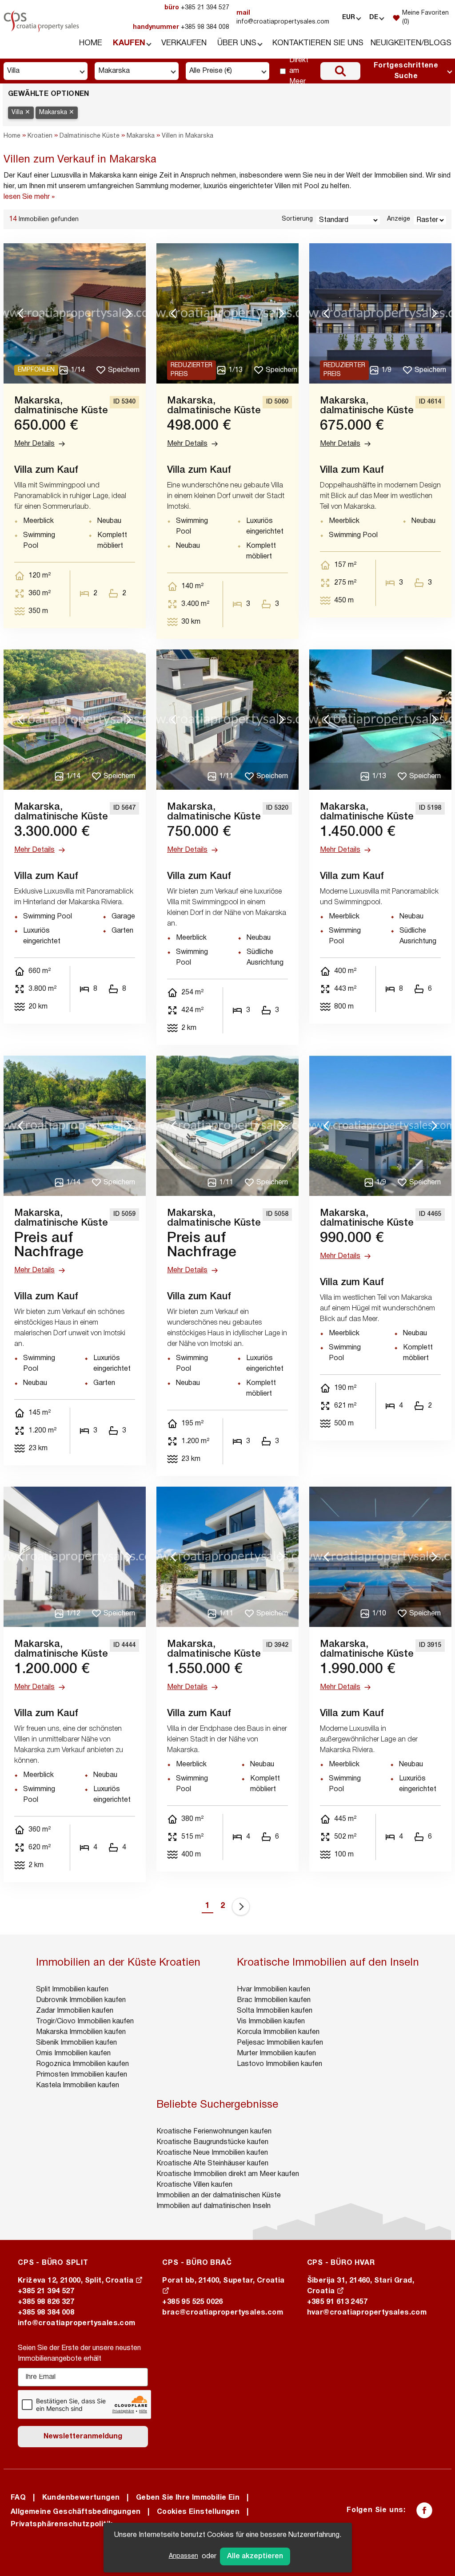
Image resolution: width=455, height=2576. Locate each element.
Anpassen (184, 2556)
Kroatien (40, 136)
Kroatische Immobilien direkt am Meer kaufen (228, 2174)
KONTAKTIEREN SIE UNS (318, 43)
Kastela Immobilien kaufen (78, 2085)
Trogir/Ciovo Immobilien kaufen (85, 2022)
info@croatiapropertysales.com (283, 18)
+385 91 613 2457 (337, 2302)
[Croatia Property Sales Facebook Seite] (424, 2510)
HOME (91, 43)
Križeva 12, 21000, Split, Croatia (77, 2281)
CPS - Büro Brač (197, 2263)
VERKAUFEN (184, 43)
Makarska (141, 136)
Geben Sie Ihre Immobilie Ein (188, 2498)
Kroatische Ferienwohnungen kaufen (214, 2132)
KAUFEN (129, 43)
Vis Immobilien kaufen (271, 2022)
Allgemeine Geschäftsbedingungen (76, 2512)
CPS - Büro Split (53, 2263)
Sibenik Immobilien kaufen (76, 2043)
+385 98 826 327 (46, 2302)
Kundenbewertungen (81, 2498)
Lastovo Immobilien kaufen (279, 2064)
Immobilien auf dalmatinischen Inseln (214, 2206)
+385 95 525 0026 (192, 2302)
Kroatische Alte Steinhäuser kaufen (212, 2164)
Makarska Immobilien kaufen (81, 2032)
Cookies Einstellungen (198, 2512)
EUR (349, 18)
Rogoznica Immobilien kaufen (82, 2064)
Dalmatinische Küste (90, 136)
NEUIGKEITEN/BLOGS (411, 43)
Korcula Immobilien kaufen (278, 2032)
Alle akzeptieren (255, 2556)
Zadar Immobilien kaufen (75, 2011)
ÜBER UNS (237, 43)
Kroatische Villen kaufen (194, 2185)
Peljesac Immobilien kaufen (280, 2043)
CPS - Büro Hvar (341, 2263)
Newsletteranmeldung (83, 2437)
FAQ (18, 2498)
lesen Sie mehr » (29, 197)
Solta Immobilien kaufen (275, 2011)
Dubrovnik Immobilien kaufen (81, 2000)
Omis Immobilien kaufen (73, 2054)
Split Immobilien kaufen (72, 1990)
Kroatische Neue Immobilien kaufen (212, 2153)
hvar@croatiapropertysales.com (367, 2313)
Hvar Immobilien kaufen (273, 1990)
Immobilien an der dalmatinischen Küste (219, 2196)
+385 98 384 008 (181, 27)
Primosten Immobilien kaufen (82, 2075)
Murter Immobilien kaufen (276, 2054)
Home (12, 136)
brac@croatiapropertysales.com (223, 2313)
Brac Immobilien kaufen (274, 2000)
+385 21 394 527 (197, 8)
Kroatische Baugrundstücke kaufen (212, 2142)
